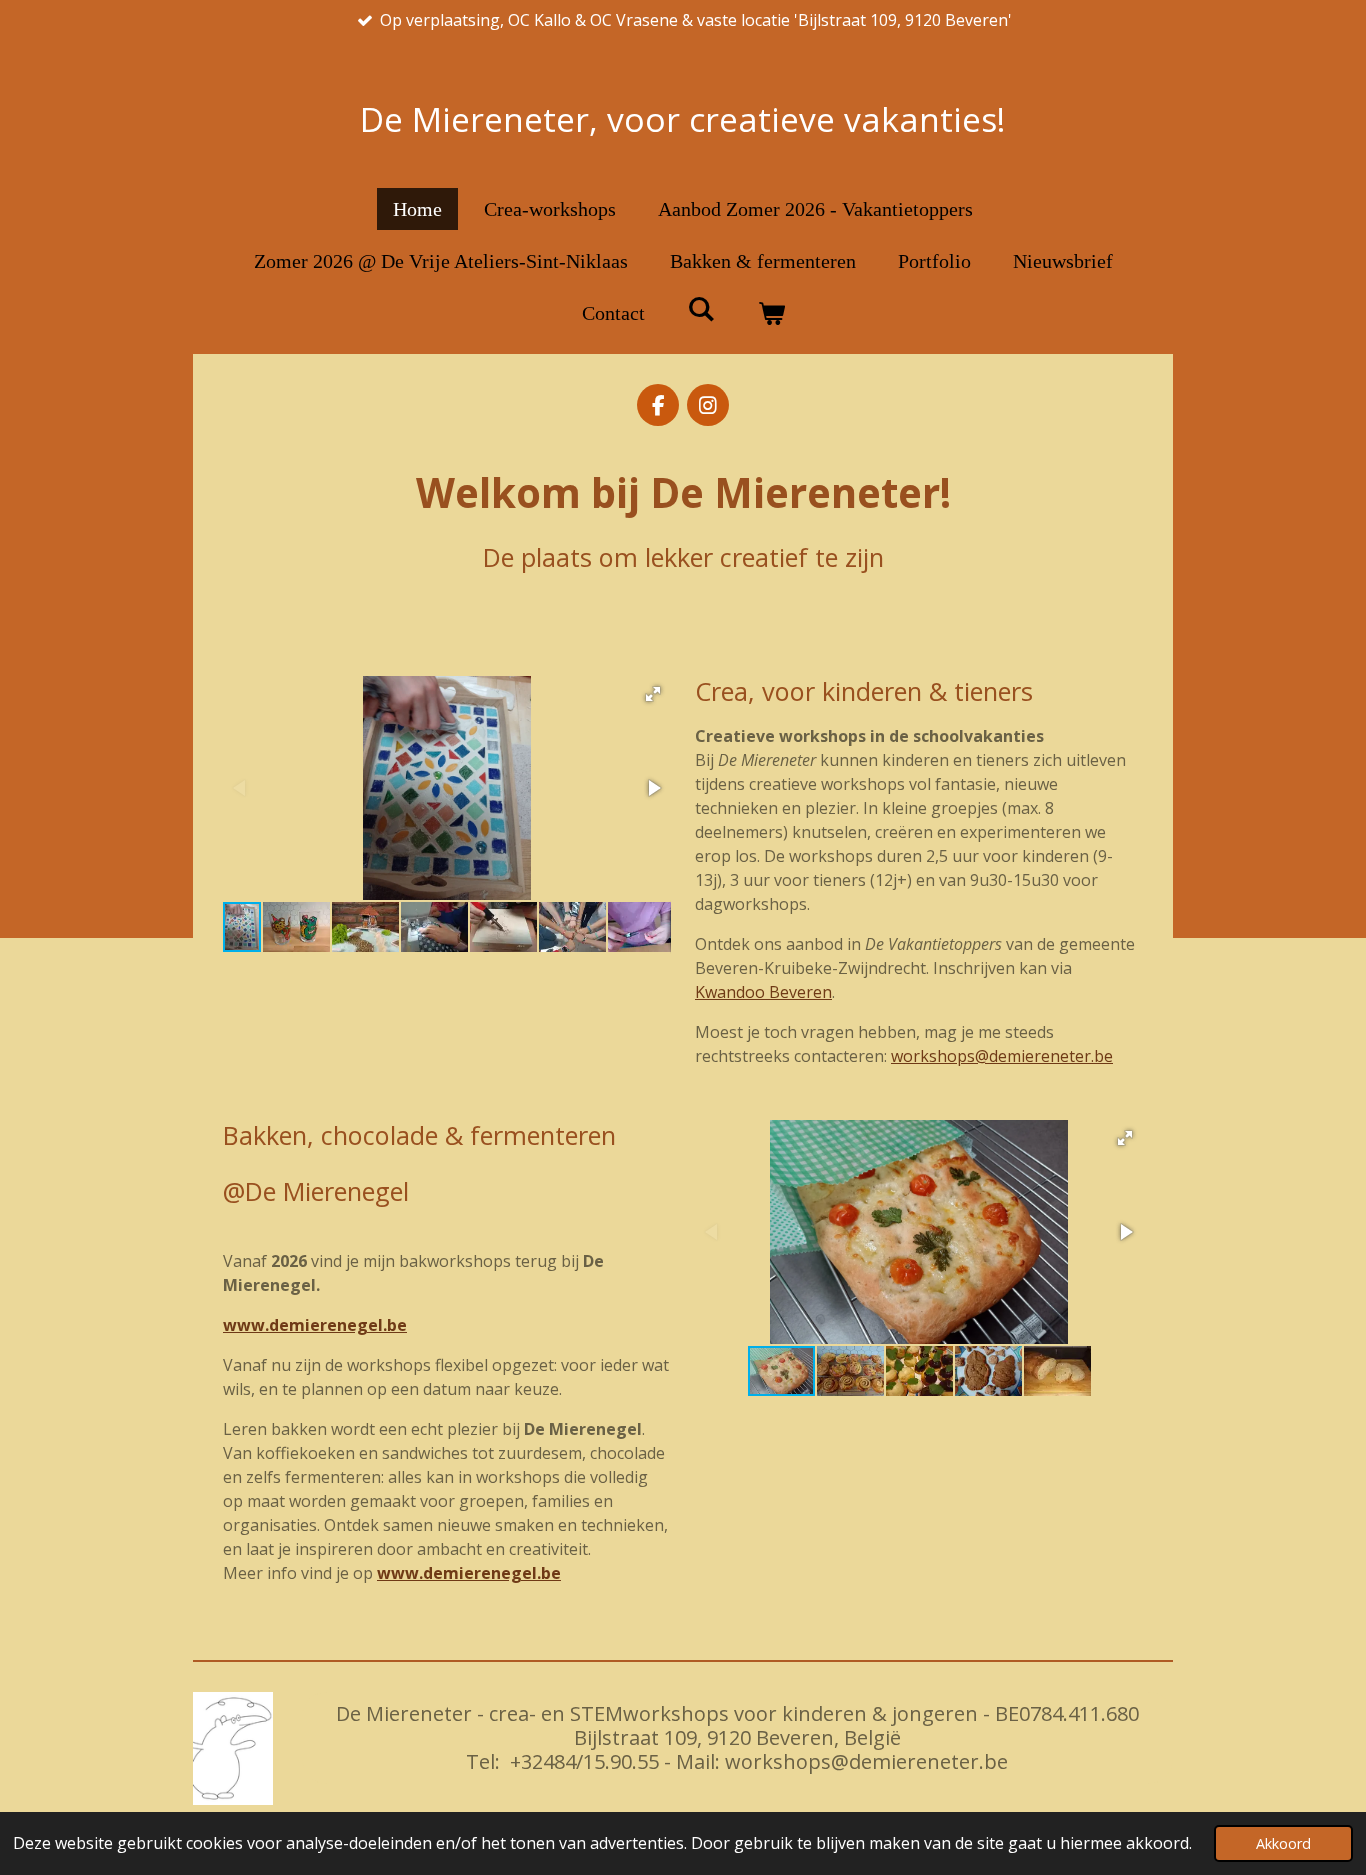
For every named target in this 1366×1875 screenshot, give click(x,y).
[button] (653, 694)
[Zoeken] (701, 309)
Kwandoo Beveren (763, 992)
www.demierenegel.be (315, 1325)
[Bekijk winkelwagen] (771, 313)
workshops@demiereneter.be (1002, 1056)
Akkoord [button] (1283, 1843)
